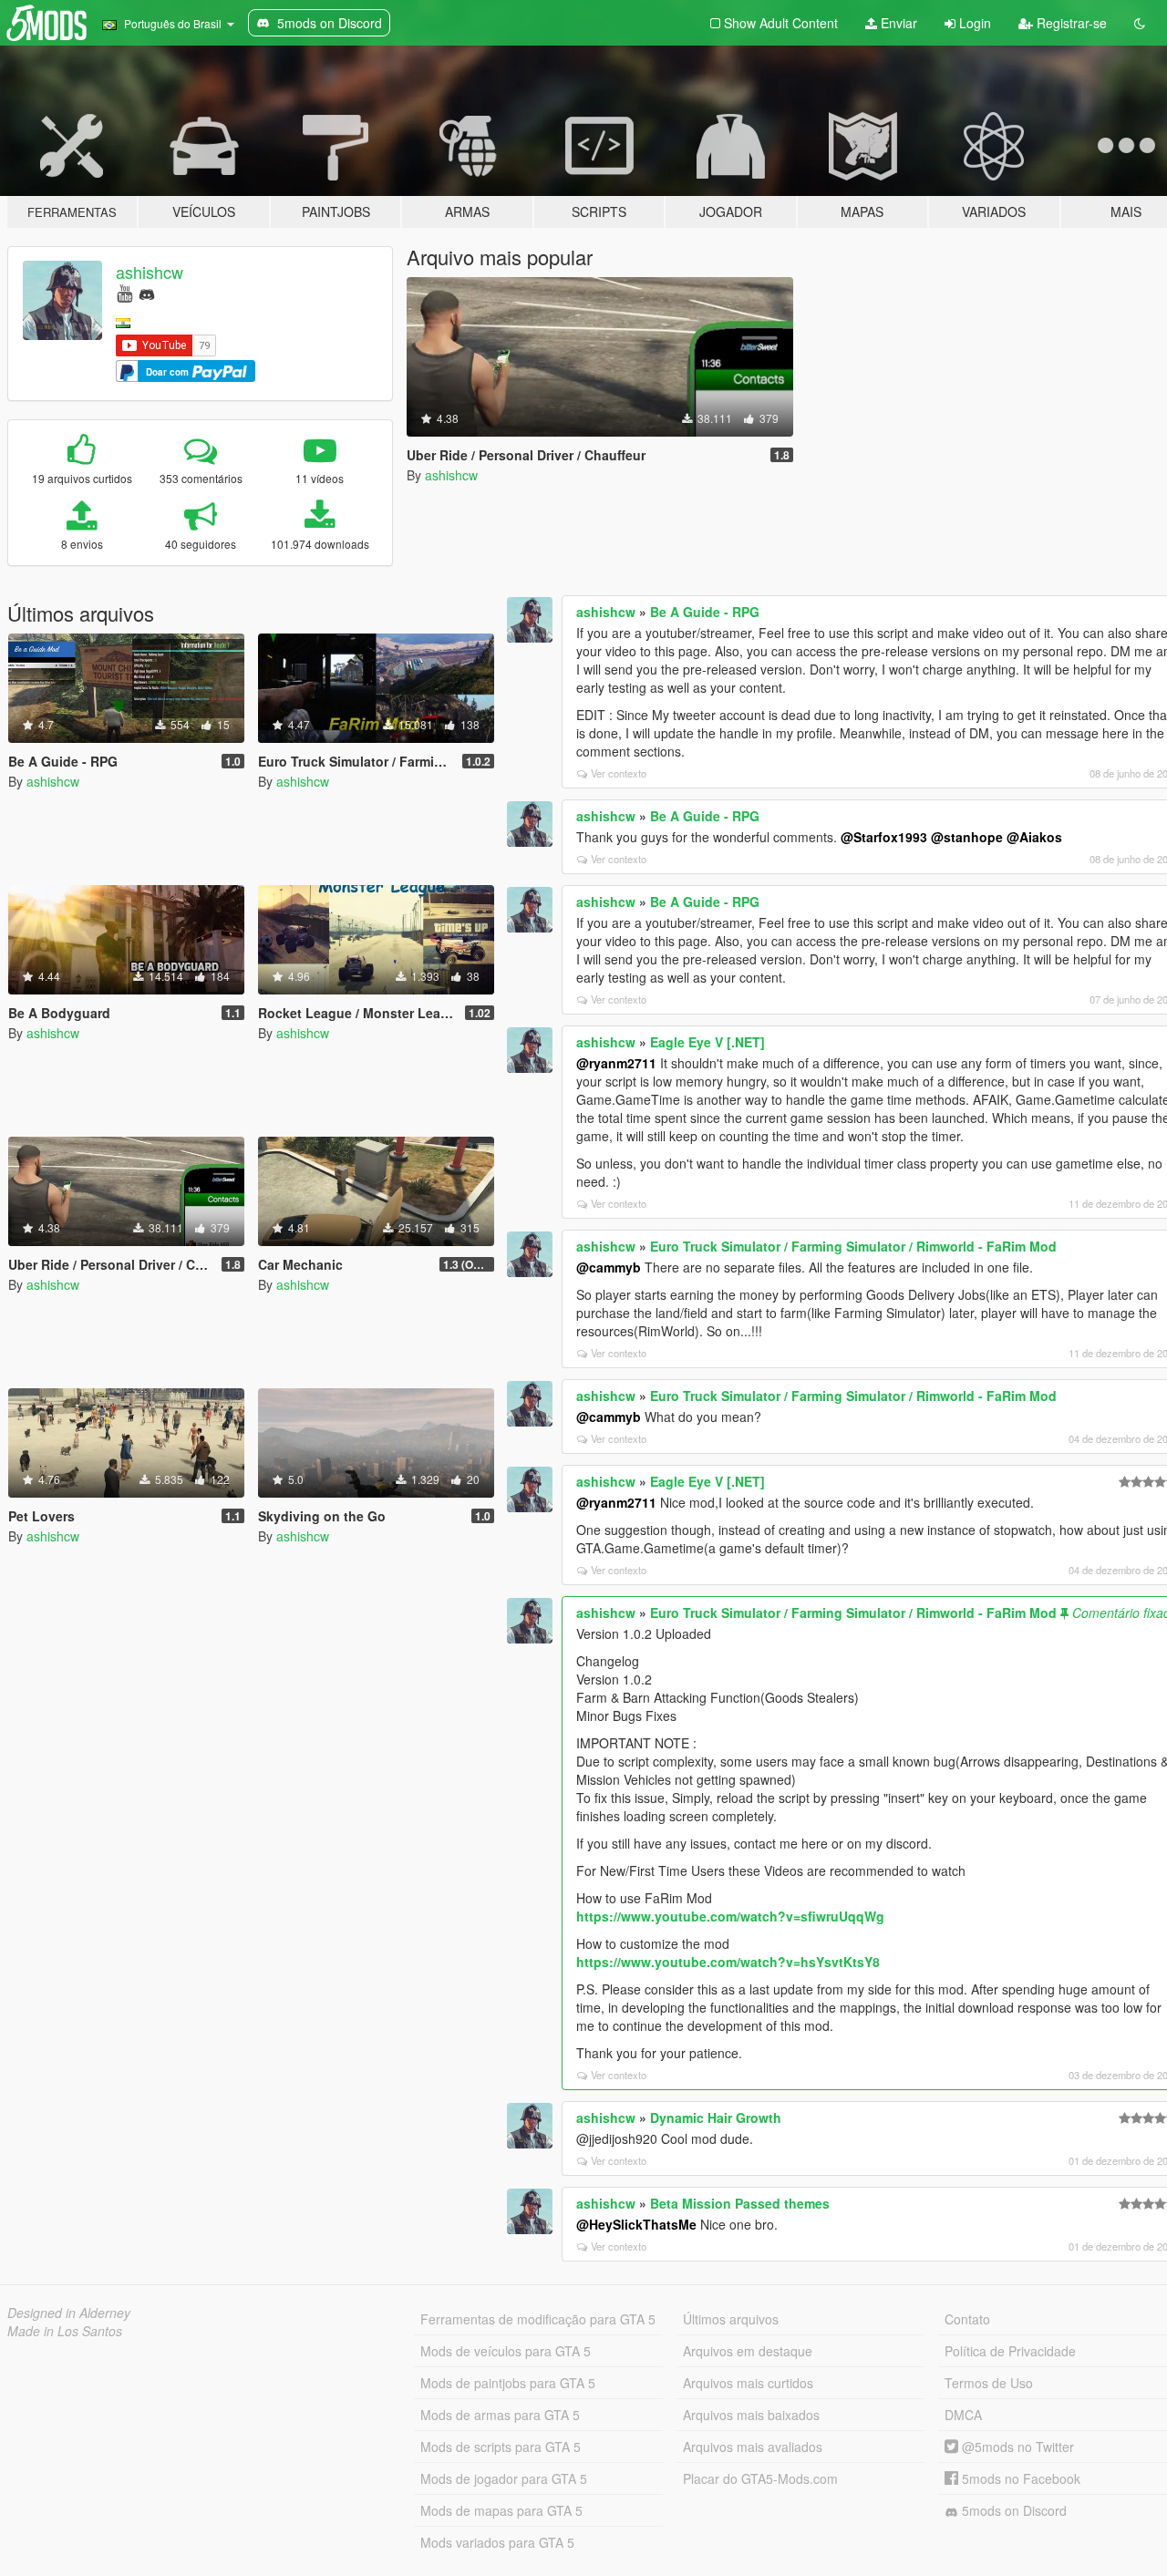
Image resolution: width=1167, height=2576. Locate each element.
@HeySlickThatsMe (636, 2224)
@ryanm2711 (616, 1063)
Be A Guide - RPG (705, 612)
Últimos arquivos (731, 2319)
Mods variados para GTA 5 (497, 2542)
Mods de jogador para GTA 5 (504, 2478)
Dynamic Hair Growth (716, 2117)
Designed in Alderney (69, 2313)
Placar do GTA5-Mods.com (760, 2478)
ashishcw (150, 272)
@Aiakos (1034, 837)
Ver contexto (619, 773)
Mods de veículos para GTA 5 (506, 2351)
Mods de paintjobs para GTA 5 (508, 2383)
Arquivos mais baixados (751, 2415)
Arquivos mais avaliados (753, 2447)
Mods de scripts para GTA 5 (501, 2447)
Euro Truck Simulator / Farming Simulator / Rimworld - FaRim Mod (853, 1246)
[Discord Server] (147, 292)
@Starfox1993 (884, 837)
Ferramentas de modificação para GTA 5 (538, 2319)
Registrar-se (1070, 23)
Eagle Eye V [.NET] (707, 1042)
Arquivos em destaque (748, 2351)
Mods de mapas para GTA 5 (501, 2510)
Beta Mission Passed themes (740, 2203)
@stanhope (967, 837)
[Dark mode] (1140, 23)
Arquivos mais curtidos (748, 2383)
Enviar (897, 23)
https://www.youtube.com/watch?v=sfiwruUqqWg (730, 1916)
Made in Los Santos (65, 2331)
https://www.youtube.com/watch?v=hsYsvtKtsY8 (728, 1962)
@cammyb (609, 1267)
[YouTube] (124, 292)
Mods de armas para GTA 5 (500, 2415)
